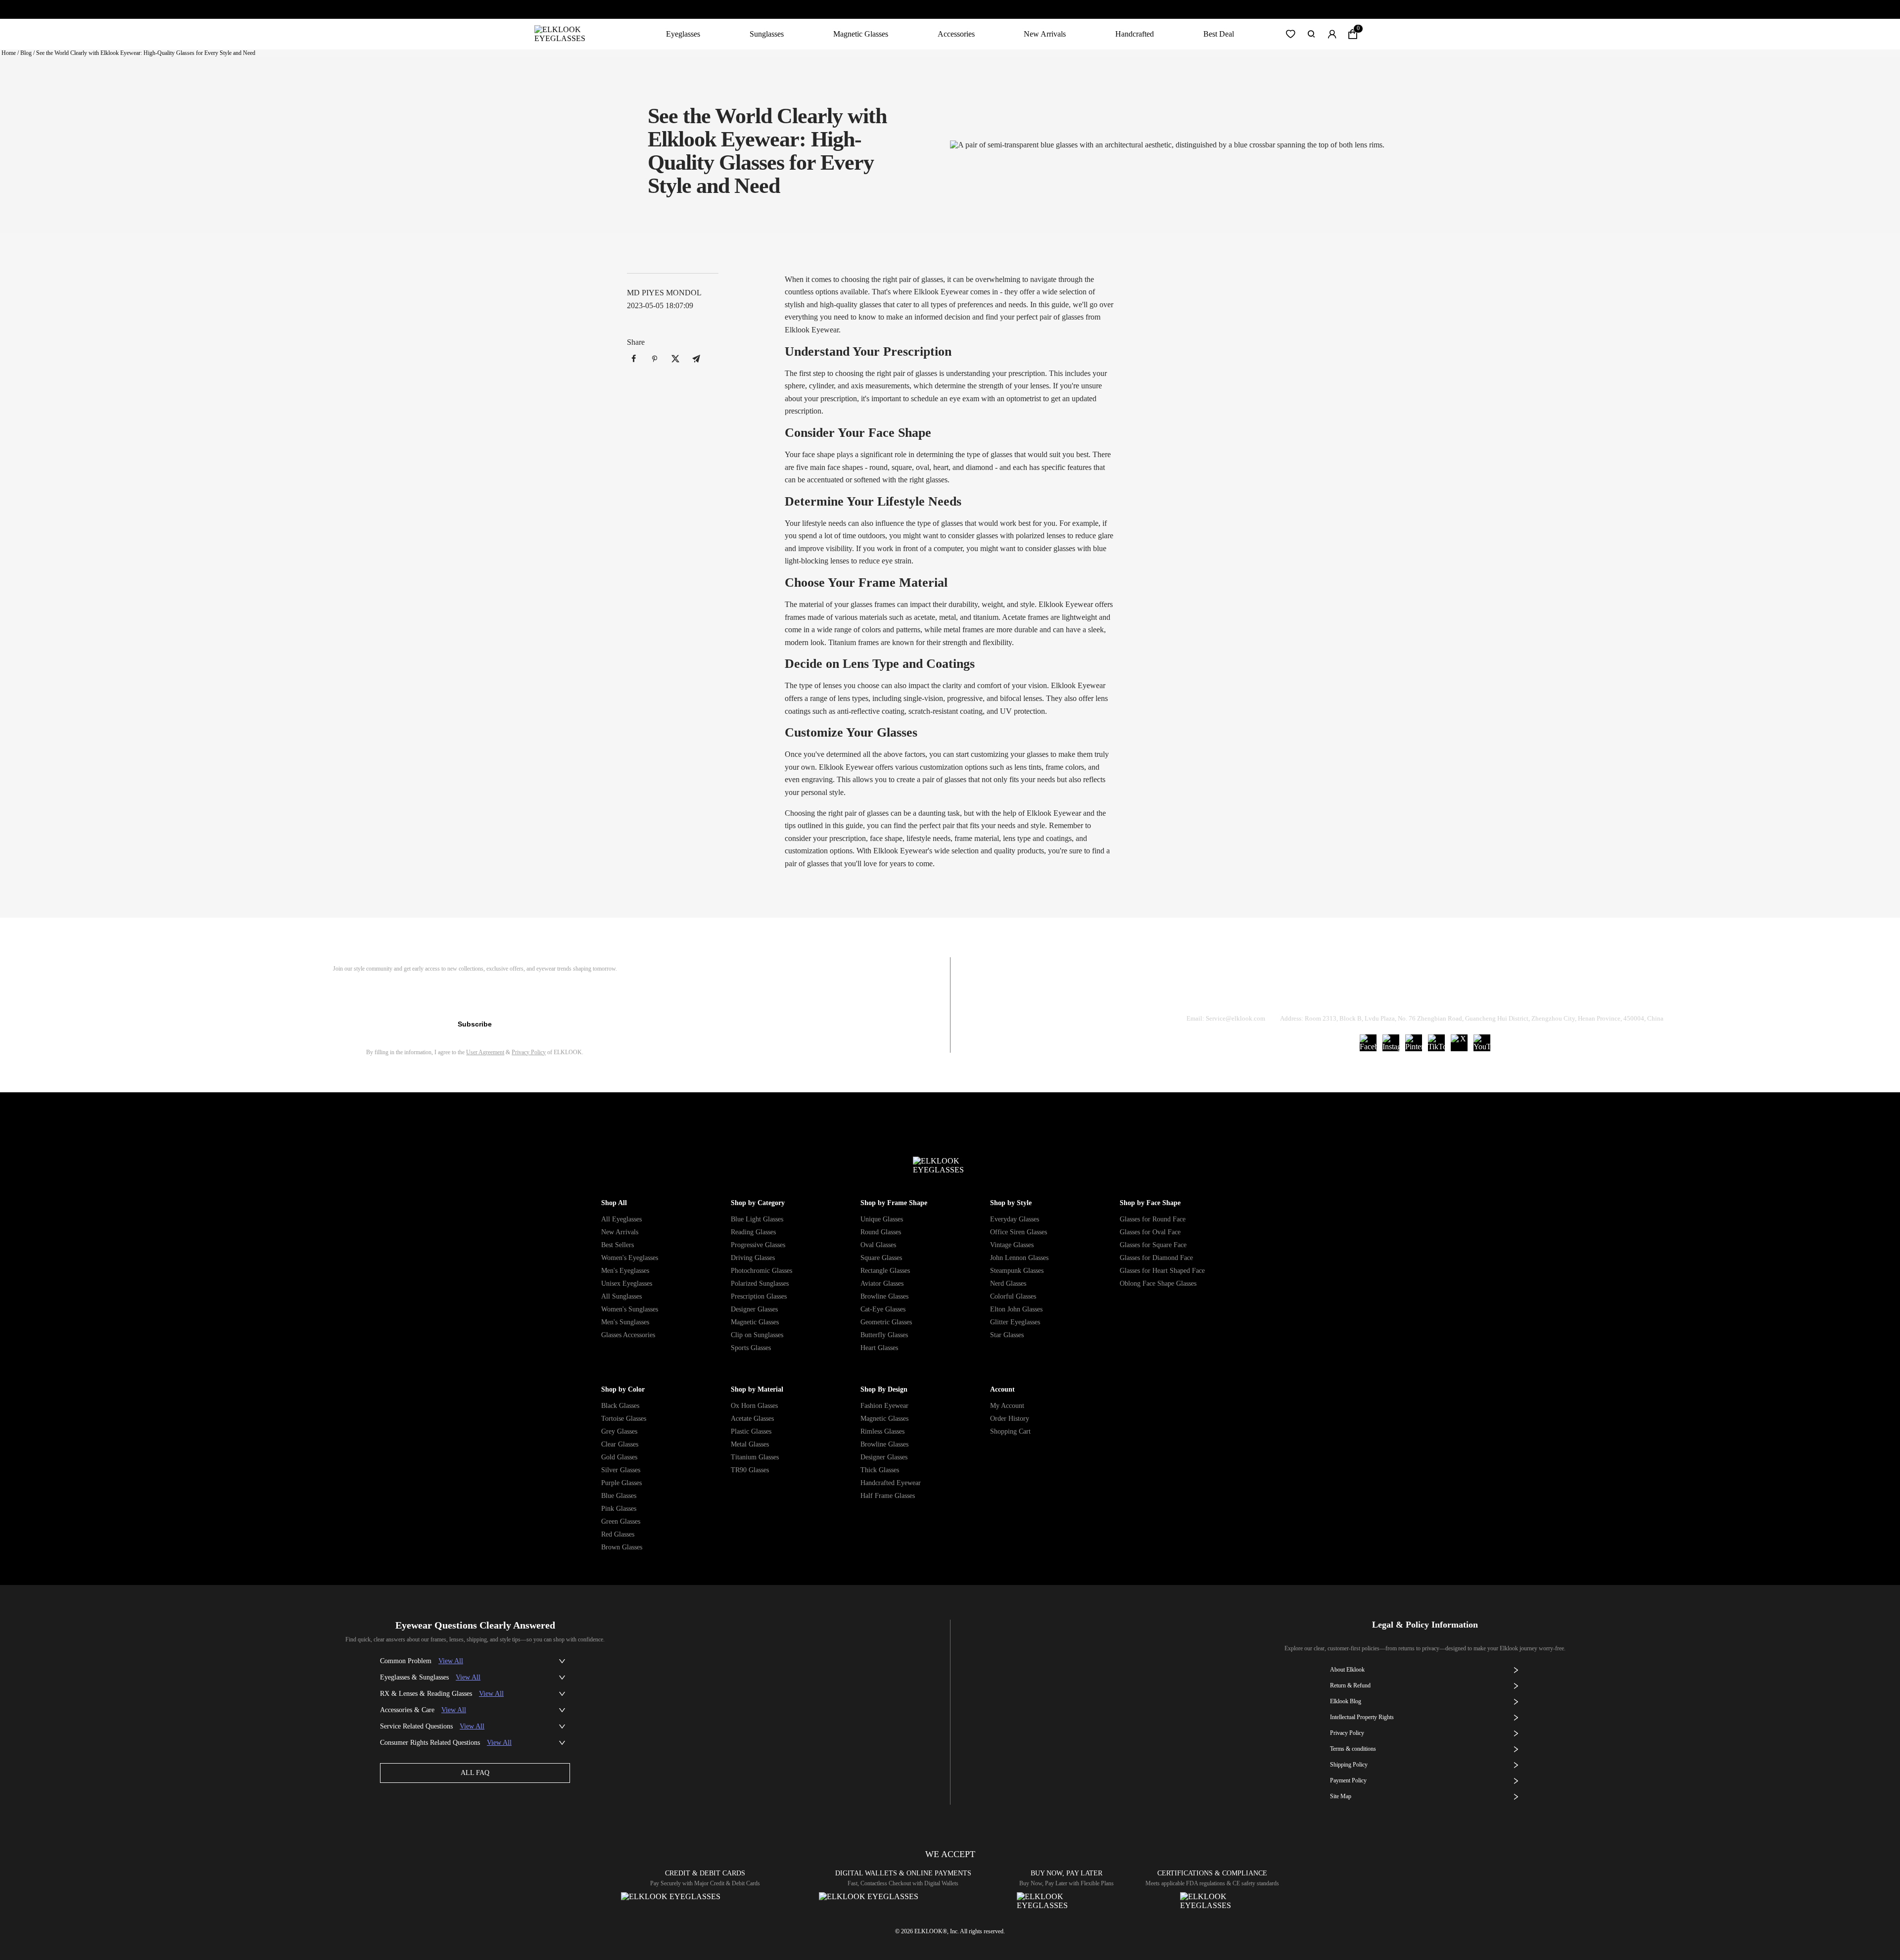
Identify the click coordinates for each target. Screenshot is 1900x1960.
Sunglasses (767, 34)
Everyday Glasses (1015, 1219)
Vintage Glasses (1012, 1245)
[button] (1290, 34)
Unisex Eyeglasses (627, 1283)
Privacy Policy (529, 1052)
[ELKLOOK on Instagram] (1391, 1043)
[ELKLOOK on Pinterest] (1414, 1043)
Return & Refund (1386, 993)
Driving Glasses (753, 1258)
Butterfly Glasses (884, 1335)
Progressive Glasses (758, 1245)
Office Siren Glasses (1019, 1232)
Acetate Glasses (752, 1419)
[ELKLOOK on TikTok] (1436, 1043)
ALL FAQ (475, 1773)
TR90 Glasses (750, 1470)
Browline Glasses (884, 1296)
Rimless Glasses (882, 1431)
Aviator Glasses (882, 1283)
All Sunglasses (621, 1296)
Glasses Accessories (628, 1335)
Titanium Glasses (755, 1457)
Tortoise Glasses (624, 1419)
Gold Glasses (619, 1457)
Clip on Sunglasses (757, 1335)
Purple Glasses (621, 1483)
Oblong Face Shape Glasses (1158, 1283)
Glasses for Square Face (1153, 1245)
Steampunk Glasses (1017, 1271)
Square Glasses (881, 1258)
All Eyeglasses (621, 1219)
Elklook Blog (1346, 1701)
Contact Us (1544, 993)
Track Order (1308, 993)
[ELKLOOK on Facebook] (1368, 1043)
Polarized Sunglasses (760, 1283)
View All (451, 1661)
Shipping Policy (1470, 993)
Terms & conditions (1353, 1749)
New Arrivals (1045, 34)
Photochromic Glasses (761, 1271)
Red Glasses (618, 1534)
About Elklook (1347, 1670)
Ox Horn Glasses (754, 1406)
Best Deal (1219, 34)
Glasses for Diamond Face (1156, 1258)
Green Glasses (621, 1521)
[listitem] (634, 359)
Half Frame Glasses (888, 1496)
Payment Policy (1348, 1780)
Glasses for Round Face (1153, 1219)
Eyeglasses (683, 34)
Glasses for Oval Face (1150, 1232)
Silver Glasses (621, 1470)
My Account (1007, 1406)
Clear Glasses (620, 1444)
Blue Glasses (619, 1496)
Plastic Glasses (751, 1431)
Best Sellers (617, 1245)
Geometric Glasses (886, 1322)
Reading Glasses (753, 1232)
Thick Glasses (880, 1470)
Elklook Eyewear (1066, 604)
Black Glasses (620, 1406)
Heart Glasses (879, 1348)
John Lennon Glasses (1019, 1258)
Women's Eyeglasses (630, 1258)
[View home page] (568, 34)
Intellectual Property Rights (1362, 1717)
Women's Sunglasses (630, 1309)
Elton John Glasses (1016, 1309)
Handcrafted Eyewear (891, 1483)
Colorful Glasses (1013, 1296)
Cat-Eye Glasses (883, 1309)
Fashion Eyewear (884, 1406)
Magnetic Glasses (861, 34)
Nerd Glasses (1008, 1283)
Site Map (1341, 1796)
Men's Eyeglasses (625, 1271)
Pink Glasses (619, 1509)
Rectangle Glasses (885, 1271)
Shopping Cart (1010, 1431)
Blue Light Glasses (757, 1219)
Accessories (956, 34)
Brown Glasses (622, 1547)
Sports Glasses (751, 1348)
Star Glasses (1007, 1335)
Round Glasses (881, 1232)
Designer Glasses (754, 1309)
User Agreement (485, 1052)
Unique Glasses (882, 1219)
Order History (1010, 1419)
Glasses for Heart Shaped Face (1162, 1271)
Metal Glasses (750, 1444)
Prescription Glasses (759, 1296)
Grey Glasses (619, 1431)
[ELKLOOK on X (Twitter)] (1459, 1043)
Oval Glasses (878, 1245)
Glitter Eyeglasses (1015, 1322)
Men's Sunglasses (625, 1322)
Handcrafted (1135, 34)
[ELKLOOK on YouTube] (1482, 1043)
